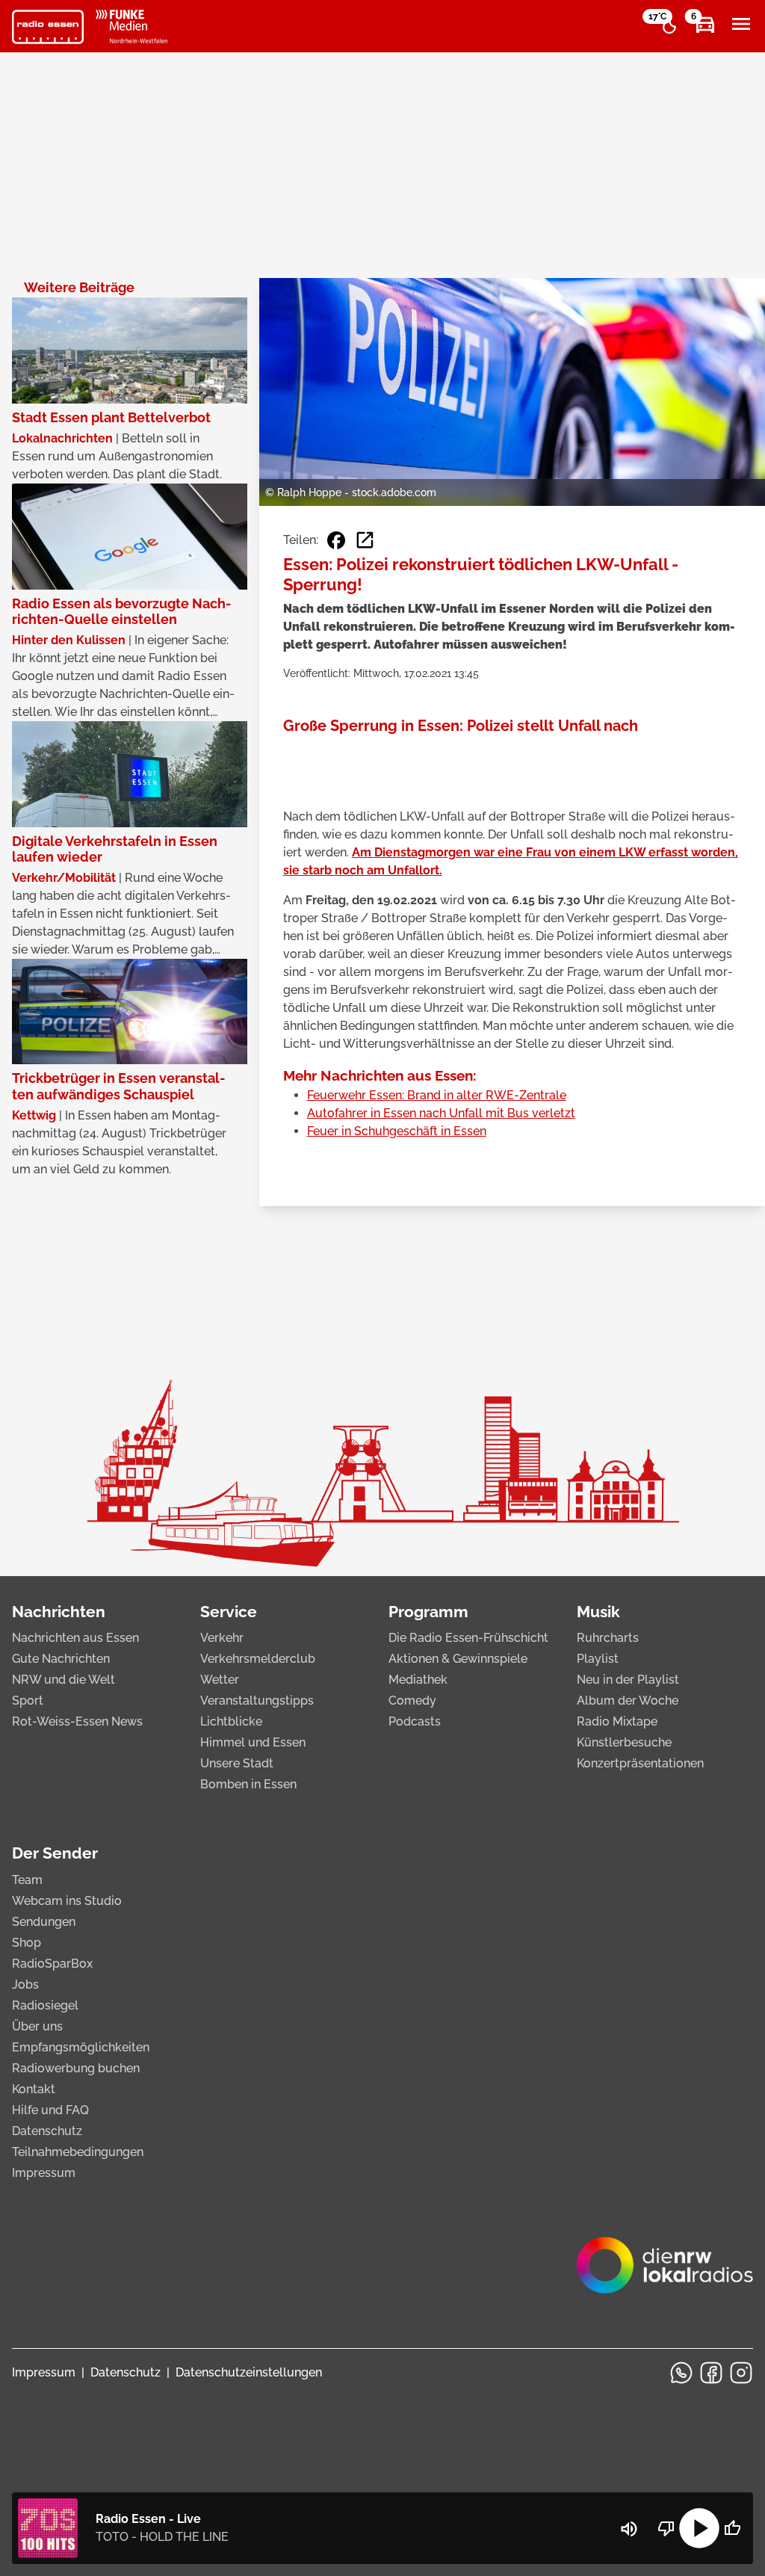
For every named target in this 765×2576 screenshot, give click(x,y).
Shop (27, 1943)
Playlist (598, 1659)
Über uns (37, 2026)
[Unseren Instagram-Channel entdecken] (741, 2373)
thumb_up (732, 2528)
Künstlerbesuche (624, 1742)
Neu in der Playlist (628, 1680)
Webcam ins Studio (67, 1901)
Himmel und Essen (253, 1742)
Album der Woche (628, 1701)
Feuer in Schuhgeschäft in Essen (397, 1131)
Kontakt (34, 2089)
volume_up (629, 2529)
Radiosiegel (45, 2005)
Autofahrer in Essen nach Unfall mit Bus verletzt (441, 1113)
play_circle (699, 2528)
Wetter (220, 1680)
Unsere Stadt (237, 1763)
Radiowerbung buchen (76, 2068)
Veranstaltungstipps (257, 1701)
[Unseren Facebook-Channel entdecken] (711, 2373)
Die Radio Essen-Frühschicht (468, 1638)
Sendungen (44, 1922)
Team (27, 1880)
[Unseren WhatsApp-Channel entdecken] (681, 2373)
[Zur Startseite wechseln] (48, 27)
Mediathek (418, 1680)
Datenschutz (47, 2131)
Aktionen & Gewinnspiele (458, 1659)
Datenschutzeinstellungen (249, 2372)
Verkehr (222, 1638)
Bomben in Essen (248, 1784)
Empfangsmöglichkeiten (81, 2047)
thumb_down (666, 2528)
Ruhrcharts (608, 1638)
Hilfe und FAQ (50, 2110)
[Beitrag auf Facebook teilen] (336, 540)
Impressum (44, 2173)
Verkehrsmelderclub (258, 1659)
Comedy (412, 1701)
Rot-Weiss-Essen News (77, 1721)
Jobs (25, 1984)
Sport (28, 1701)
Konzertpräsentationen (640, 1763)
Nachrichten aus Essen (75, 1638)
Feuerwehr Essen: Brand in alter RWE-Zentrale (437, 1095)
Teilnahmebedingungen (78, 2152)
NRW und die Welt (64, 1680)
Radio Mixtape (617, 1721)
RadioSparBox (52, 1964)
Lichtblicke (231, 1721)
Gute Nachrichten (61, 1659)
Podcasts (415, 1721)
